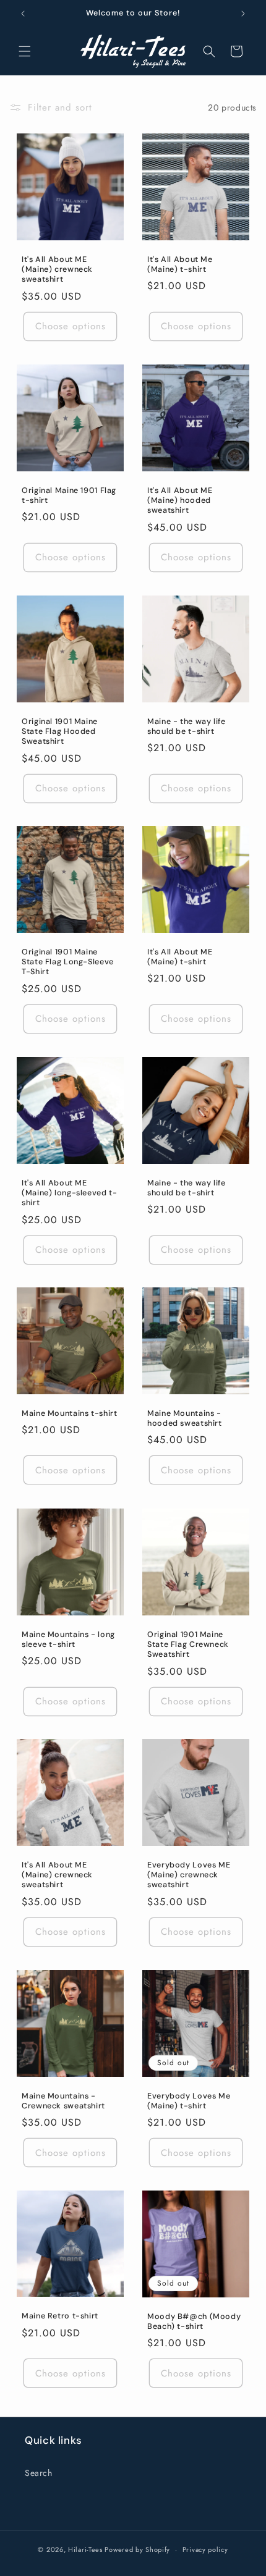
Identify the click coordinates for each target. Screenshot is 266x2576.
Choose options (71, 326)
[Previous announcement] (23, 14)
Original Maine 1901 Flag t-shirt (69, 495)
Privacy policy (205, 2549)
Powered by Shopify (137, 2549)
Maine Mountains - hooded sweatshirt (185, 1418)
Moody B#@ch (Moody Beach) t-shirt (194, 2321)
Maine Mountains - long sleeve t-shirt (68, 1639)
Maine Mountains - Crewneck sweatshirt (63, 2101)
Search (39, 2473)
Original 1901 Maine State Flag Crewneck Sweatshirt (188, 1644)
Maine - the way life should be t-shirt (187, 726)
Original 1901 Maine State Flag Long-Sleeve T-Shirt (68, 962)
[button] (25, 51)
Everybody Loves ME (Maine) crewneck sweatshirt (189, 1875)
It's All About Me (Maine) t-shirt (180, 264)
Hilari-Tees (85, 2549)
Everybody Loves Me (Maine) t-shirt (189, 2101)
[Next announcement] (243, 14)
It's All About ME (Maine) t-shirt (180, 957)
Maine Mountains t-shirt (70, 1413)
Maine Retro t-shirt (60, 2317)
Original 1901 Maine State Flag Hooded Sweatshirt (60, 731)
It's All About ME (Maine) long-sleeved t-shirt (70, 1193)
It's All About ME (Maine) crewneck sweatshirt (57, 269)
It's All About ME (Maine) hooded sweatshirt (180, 500)
